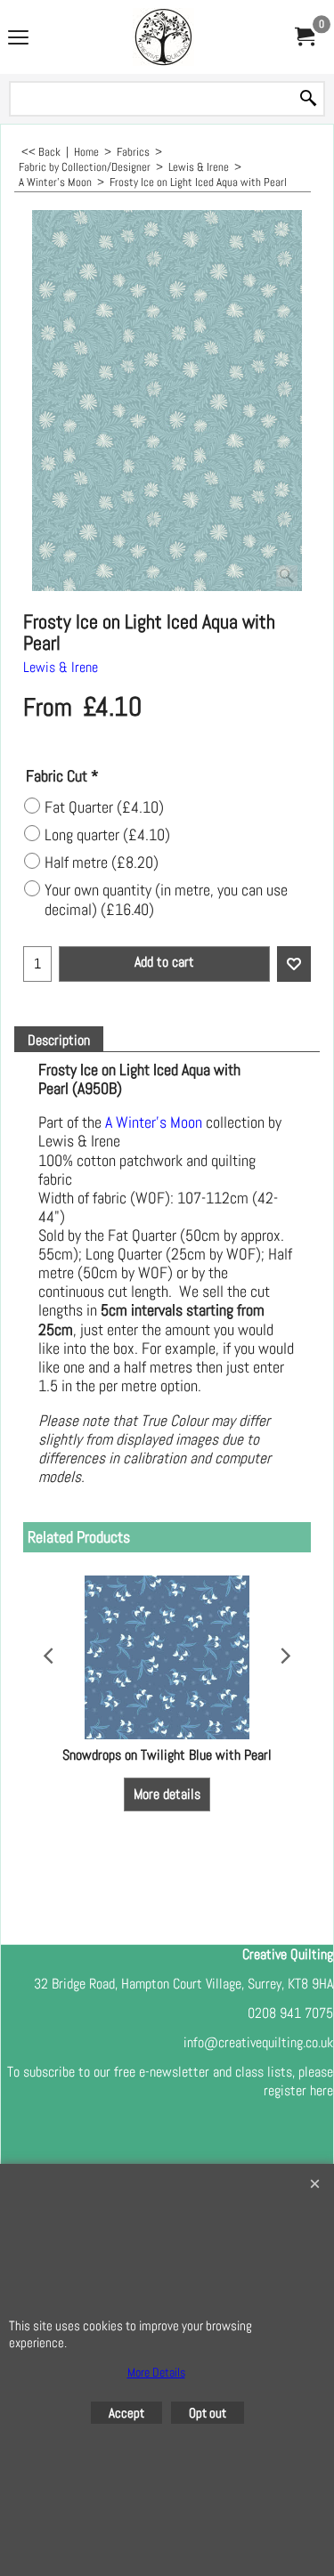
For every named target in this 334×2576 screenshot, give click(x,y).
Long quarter (107, 835)
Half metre (102, 863)
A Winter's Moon (154, 1122)
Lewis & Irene (61, 667)
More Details (156, 2372)
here (322, 2090)
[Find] (308, 99)
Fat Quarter (104, 807)
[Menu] (18, 39)
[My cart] (304, 37)
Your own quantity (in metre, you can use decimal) (166, 900)
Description (59, 1041)
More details (167, 1794)
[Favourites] (294, 964)
